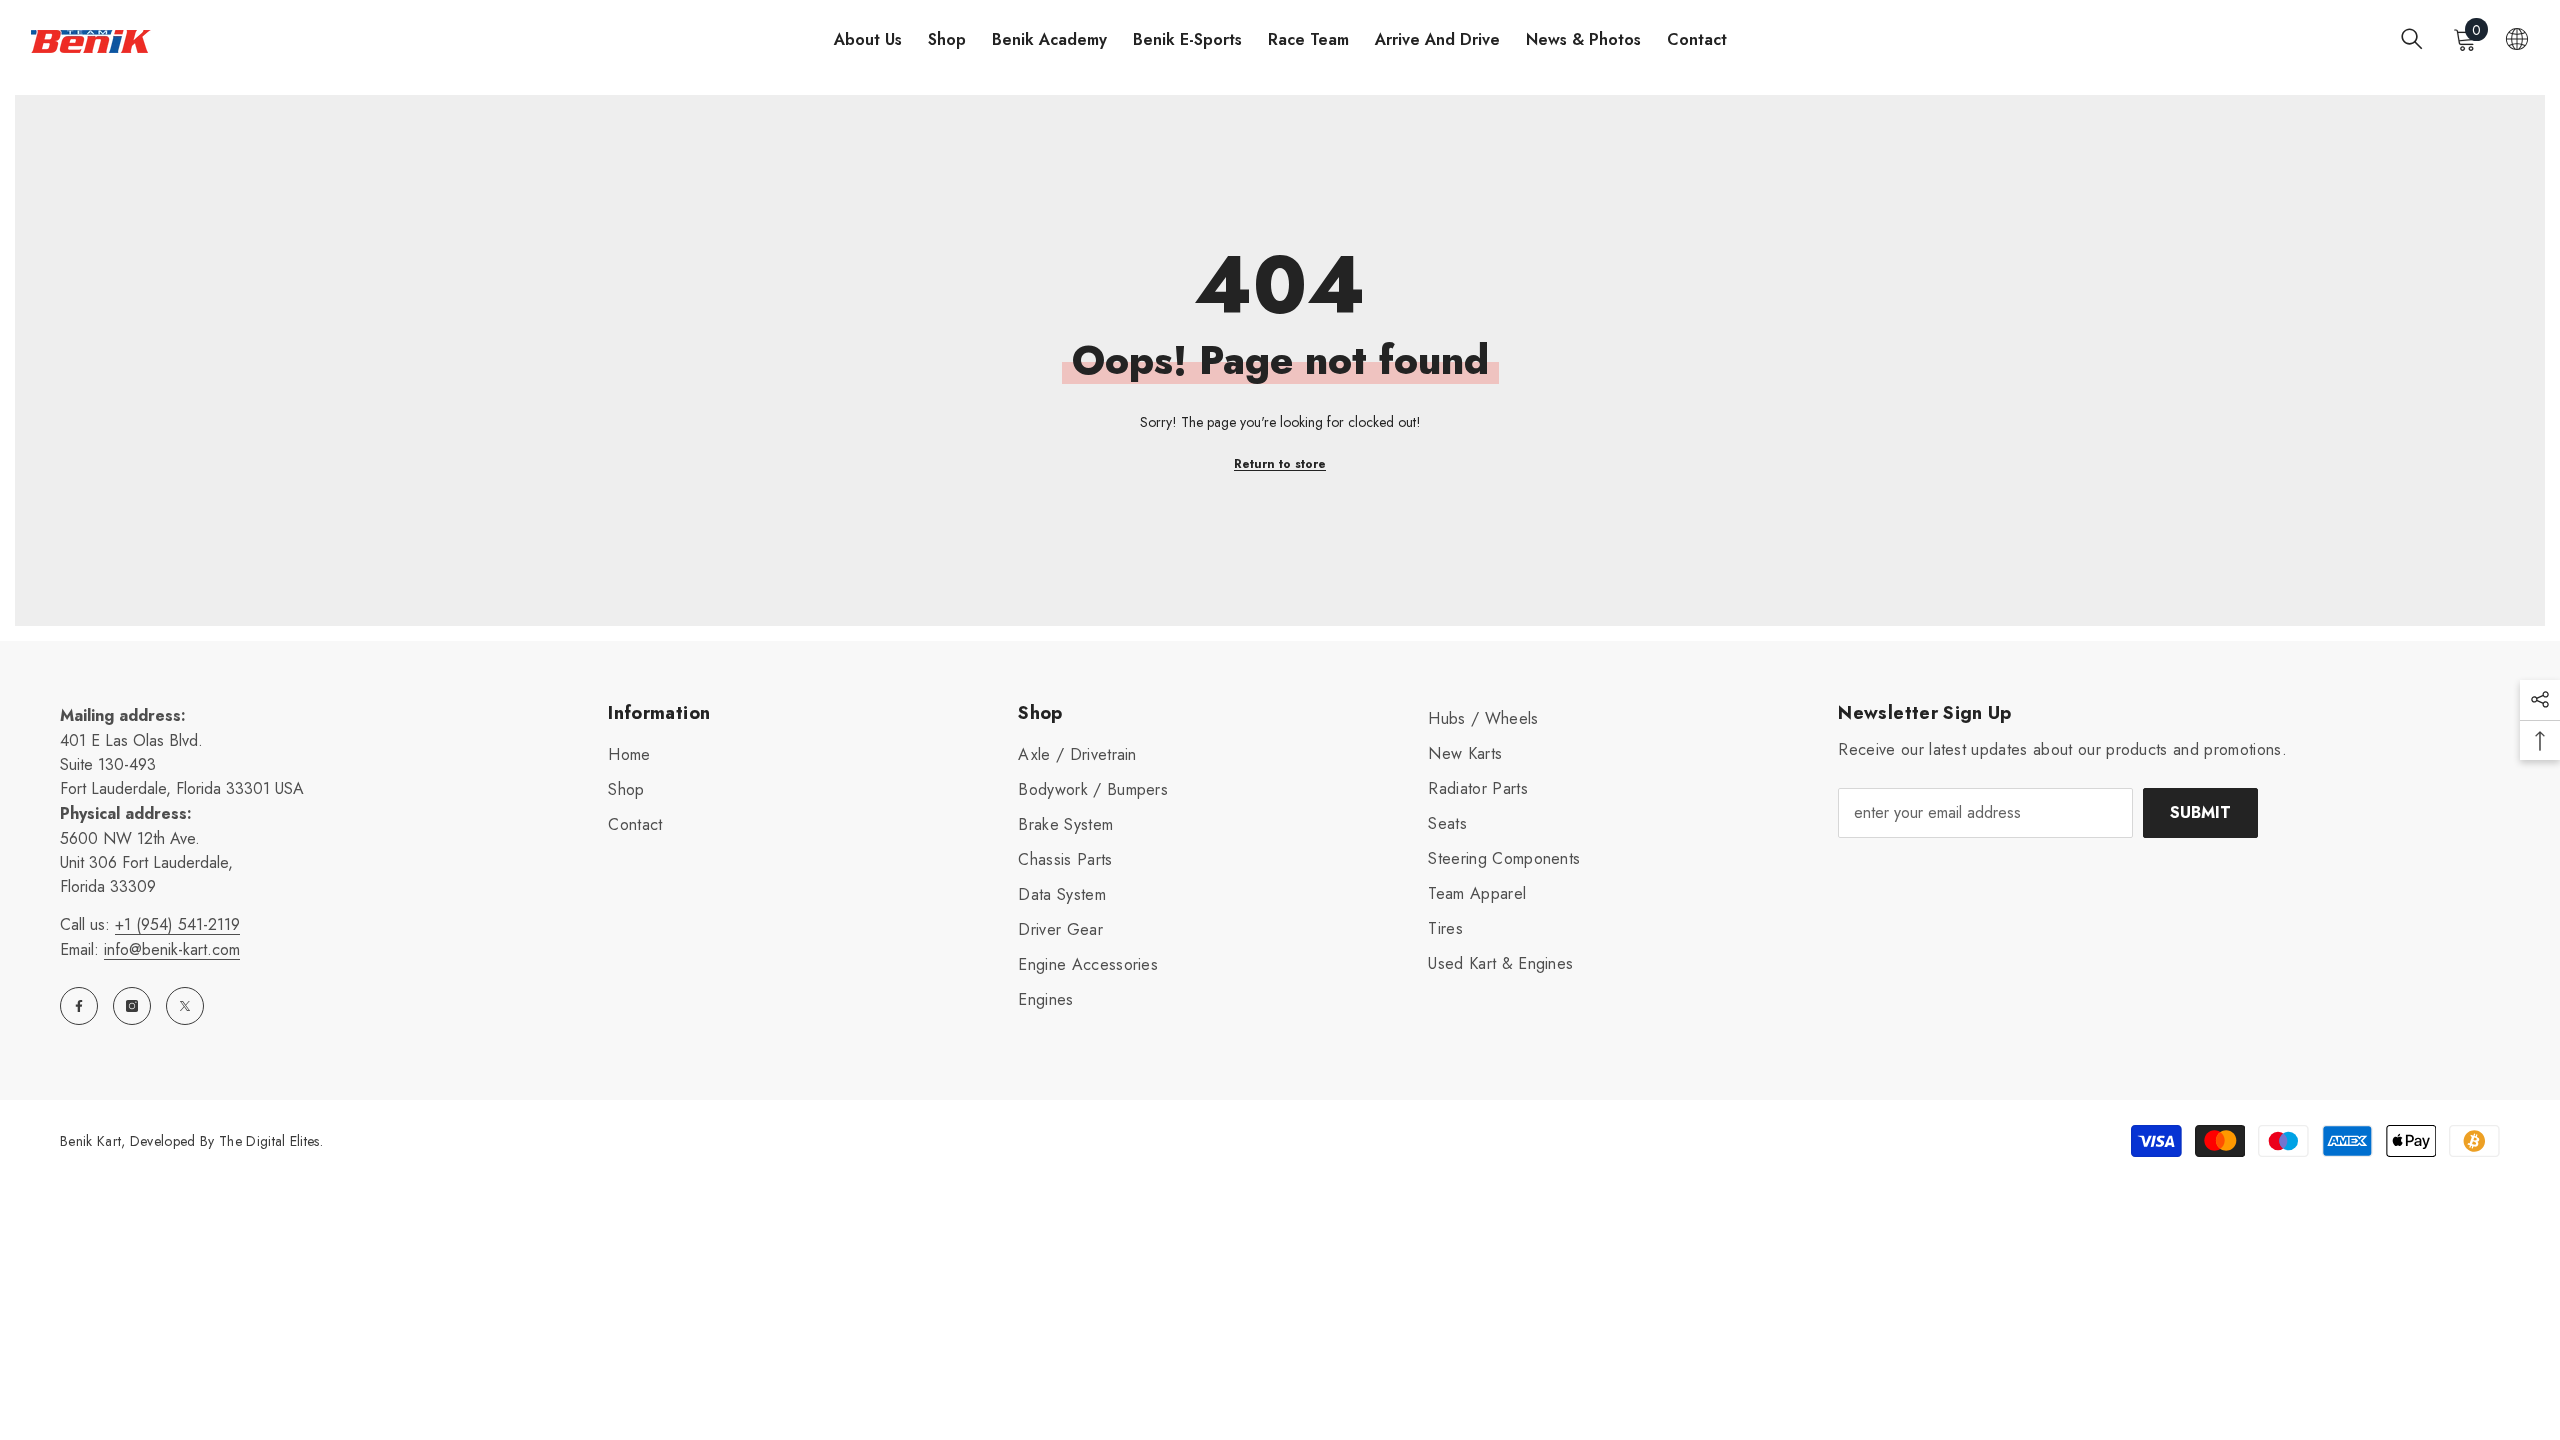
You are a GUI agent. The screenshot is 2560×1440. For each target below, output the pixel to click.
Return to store (1280, 464)
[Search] (2412, 38)
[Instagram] (132, 1006)
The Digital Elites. (271, 1141)
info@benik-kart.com (172, 949)
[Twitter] (185, 1006)
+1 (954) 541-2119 (177, 924)
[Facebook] (79, 1006)
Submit (2200, 812)
